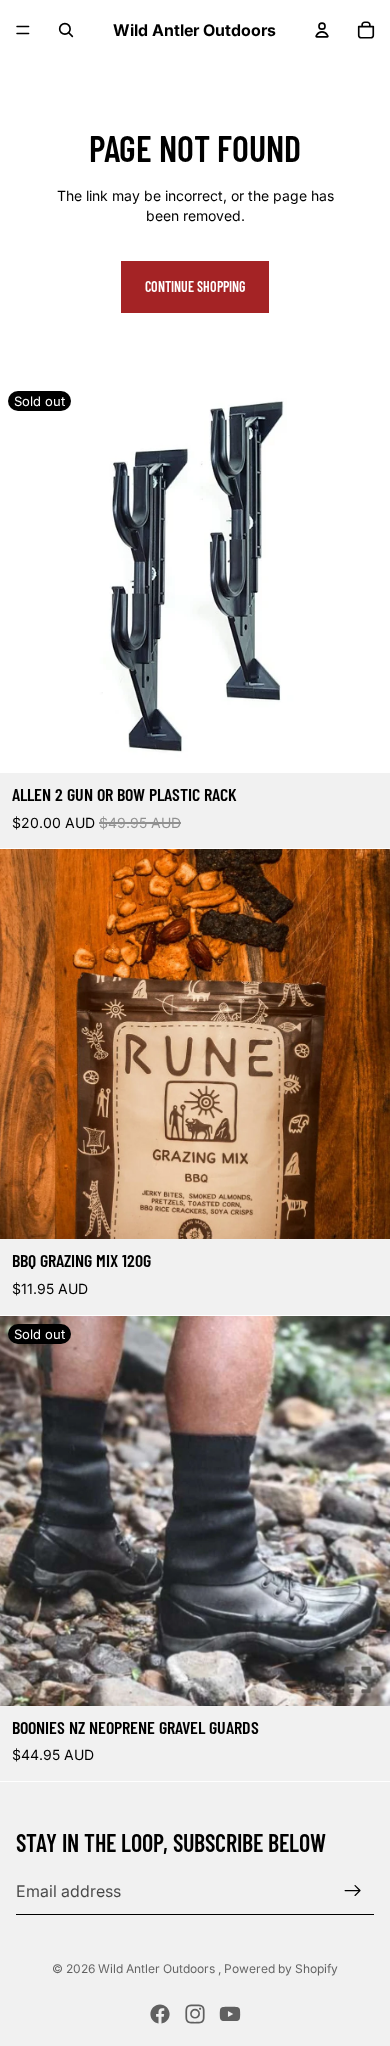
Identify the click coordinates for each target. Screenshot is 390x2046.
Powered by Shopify (281, 1968)
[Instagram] (195, 2014)
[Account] (322, 30)
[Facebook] (160, 2014)
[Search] (66, 30)
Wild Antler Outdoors (158, 1968)
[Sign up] (353, 1891)
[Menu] (23, 30)
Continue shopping (195, 286)
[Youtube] (230, 2014)
